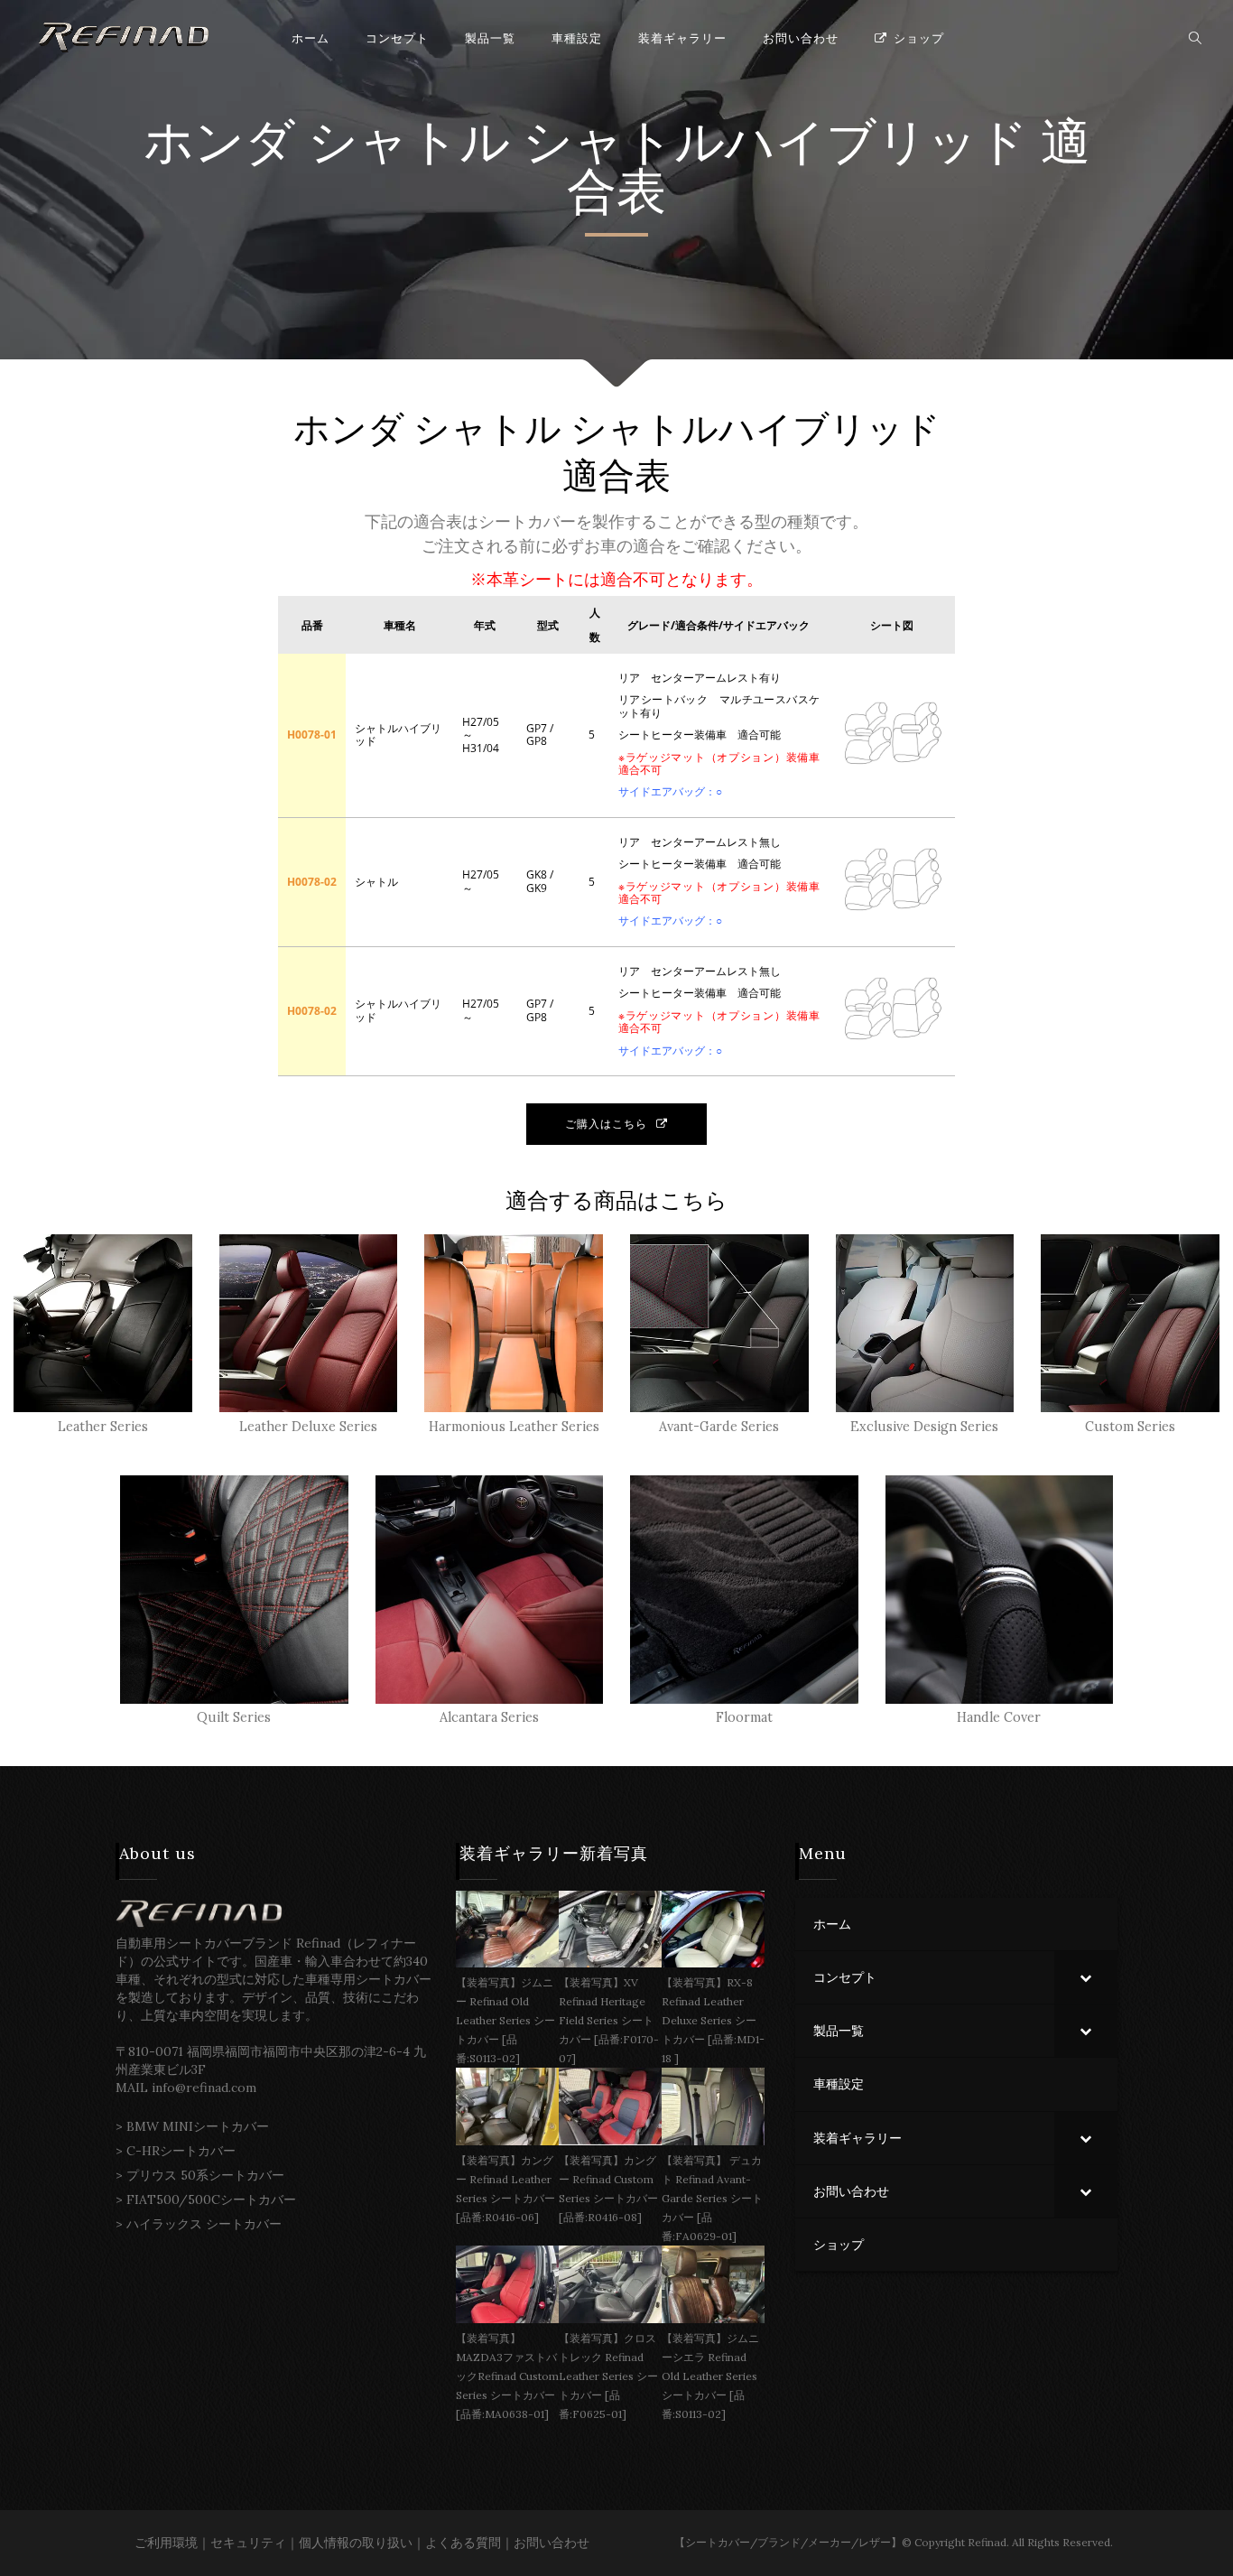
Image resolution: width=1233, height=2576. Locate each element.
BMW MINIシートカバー (198, 2126)
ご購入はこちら (606, 1124)
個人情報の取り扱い (356, 2543)
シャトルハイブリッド (775, 142)
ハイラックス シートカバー (204, 2224)
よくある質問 (463, 2543)
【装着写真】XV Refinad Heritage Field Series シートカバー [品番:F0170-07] (609, 2020)
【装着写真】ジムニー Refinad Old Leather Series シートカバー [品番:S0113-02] (505, 2020)
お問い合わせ (552, 2543)
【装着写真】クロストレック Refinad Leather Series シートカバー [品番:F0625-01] (608, 2376)
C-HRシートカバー (181, 2151)
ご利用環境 (166, 2543)
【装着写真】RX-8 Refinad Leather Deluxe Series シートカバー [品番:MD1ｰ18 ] (713, 2020)
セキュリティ (248, 2543)
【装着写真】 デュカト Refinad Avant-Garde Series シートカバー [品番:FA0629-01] (712, 2198)
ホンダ (219, 142)
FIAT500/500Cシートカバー (211, 2199)
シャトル (409, 142)
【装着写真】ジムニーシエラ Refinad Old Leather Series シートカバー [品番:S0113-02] (710, 2376)
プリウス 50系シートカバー (205, 2175)
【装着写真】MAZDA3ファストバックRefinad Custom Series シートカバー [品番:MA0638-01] (507, 2376)
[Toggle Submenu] (1086, 1977)
